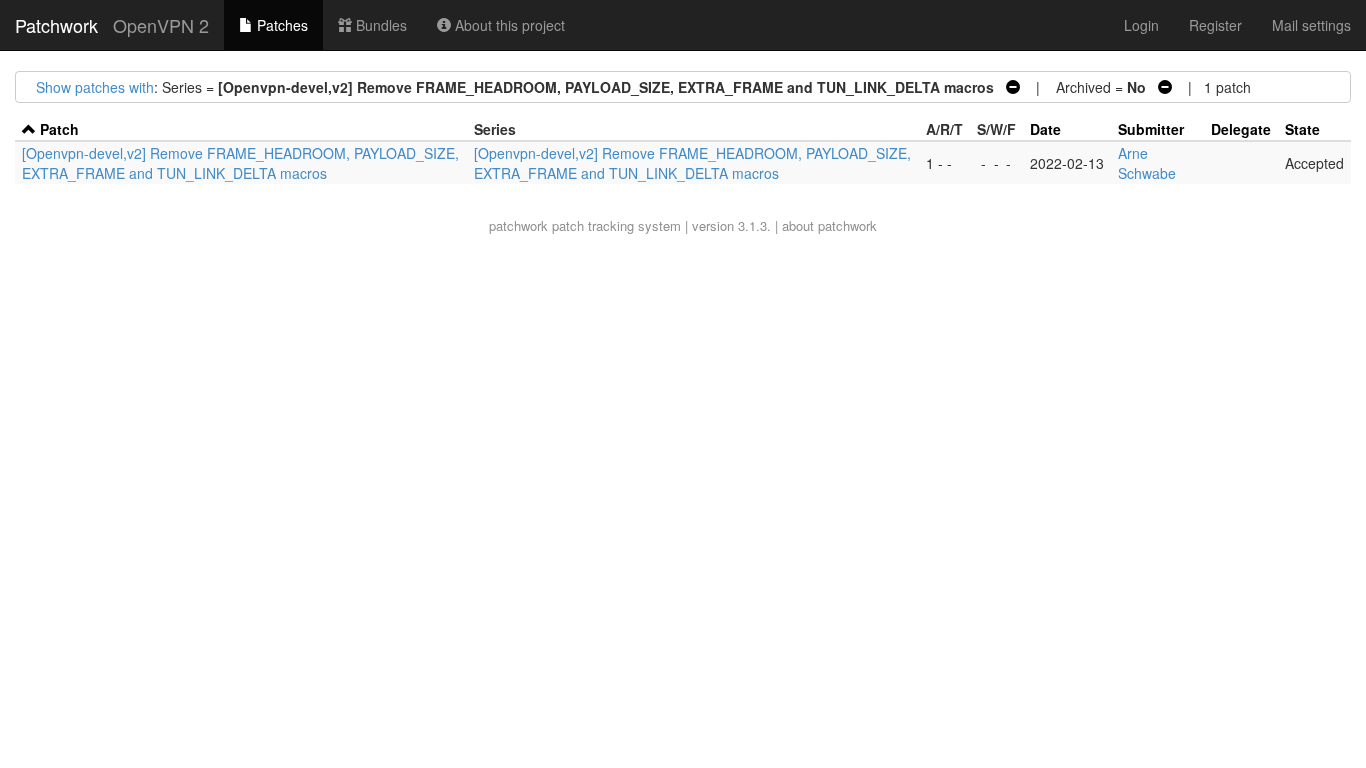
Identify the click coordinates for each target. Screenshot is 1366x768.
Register (1215, 25)
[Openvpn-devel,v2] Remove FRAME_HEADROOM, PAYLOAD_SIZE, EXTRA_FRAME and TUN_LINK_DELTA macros (240, 163)
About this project (508, 25)
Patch (59, 129)
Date (1045, 129)
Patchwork (56, 25)
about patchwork (829, 225)
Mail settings (1311, 25)
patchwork (518, 225)
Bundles (379, 25)
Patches (280, 25)
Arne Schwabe (1147, 163)
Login (1141, 25)
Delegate (1241, 129)
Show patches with (95, 87)
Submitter (1151, 129)
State (1302, 129)
